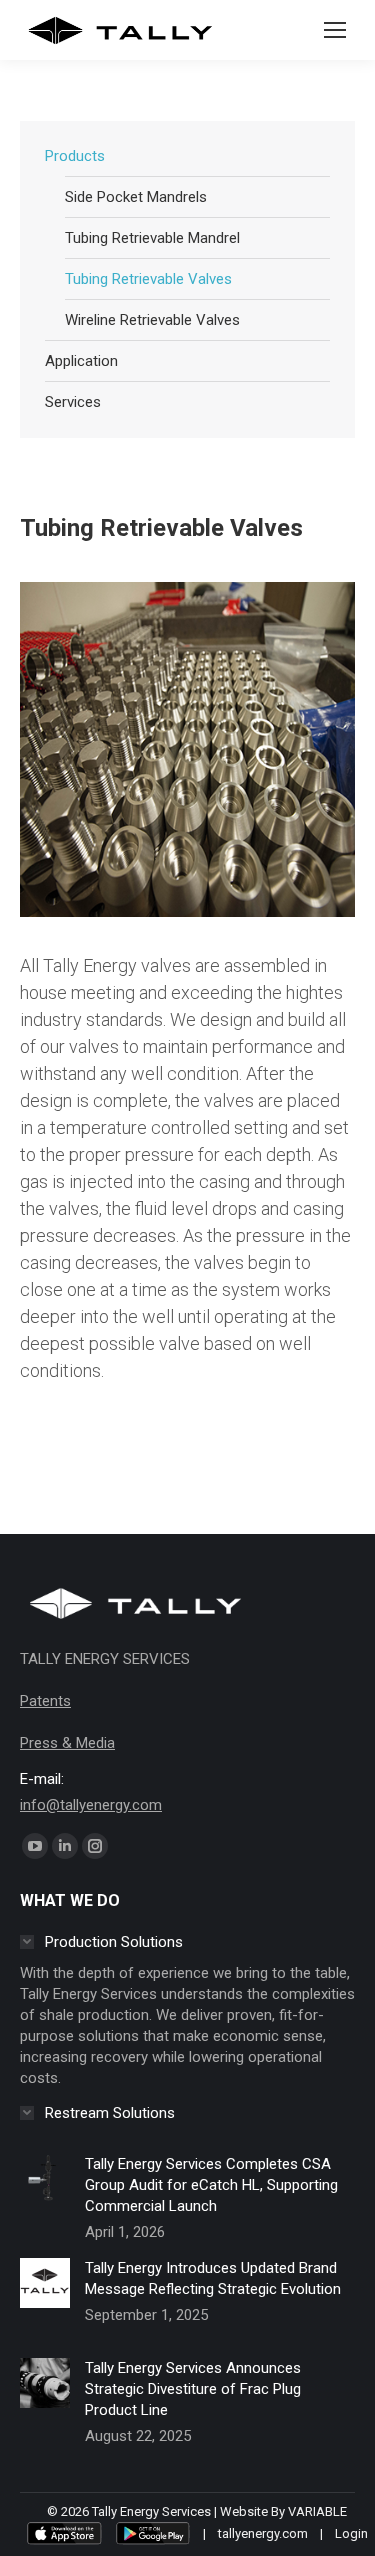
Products (75, 156)
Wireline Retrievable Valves (152, 320)
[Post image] (45, 2194)
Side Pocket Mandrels (136, 197)
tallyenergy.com (263, 2533)
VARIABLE (317, 2511)
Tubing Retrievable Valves (148, 279)
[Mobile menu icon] (335, 30)
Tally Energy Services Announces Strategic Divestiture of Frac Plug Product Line (193, 2389)
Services (73, 402)
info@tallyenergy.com (91, 1805)
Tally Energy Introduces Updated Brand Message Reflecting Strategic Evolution (213, 2278)
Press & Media (67, 1743)
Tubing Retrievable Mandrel (152, 238)
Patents (45, 1701)
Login (351, 2533)
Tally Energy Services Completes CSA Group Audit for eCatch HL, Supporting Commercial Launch (211, 2185)
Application (81, 361)
